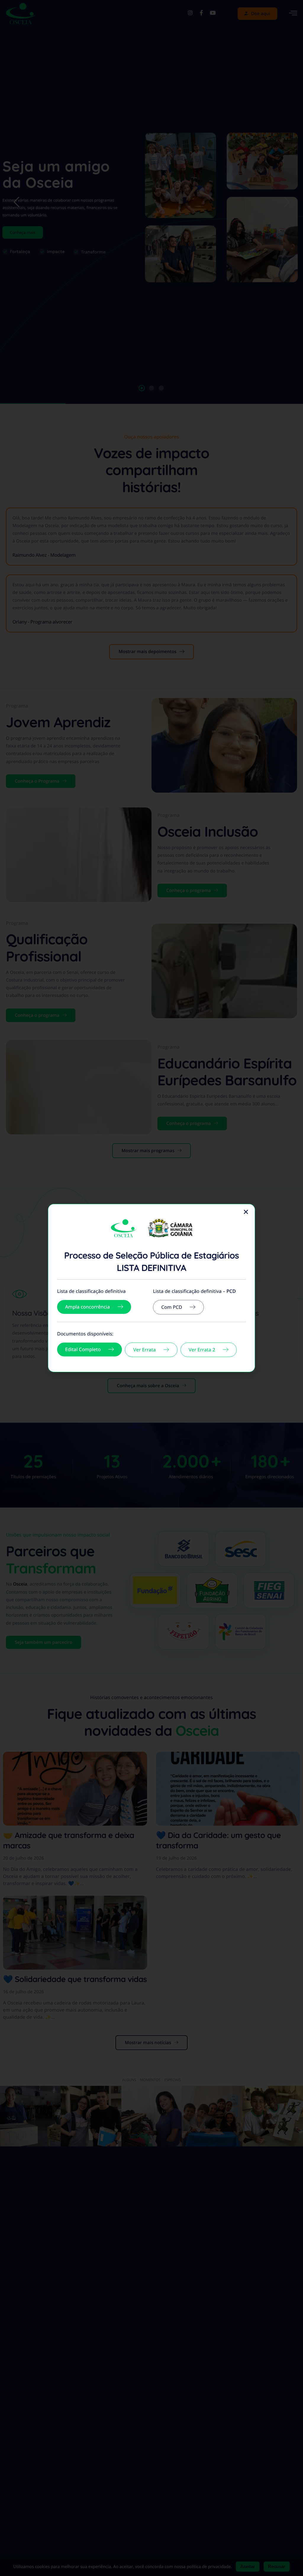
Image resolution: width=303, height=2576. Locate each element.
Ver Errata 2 (202, 1350)
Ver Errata (144, 1350)
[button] (246, 1212)
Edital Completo (83, 1349)
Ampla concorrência (87, 1307)
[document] (151, 1288)
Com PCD (172, 1307)
